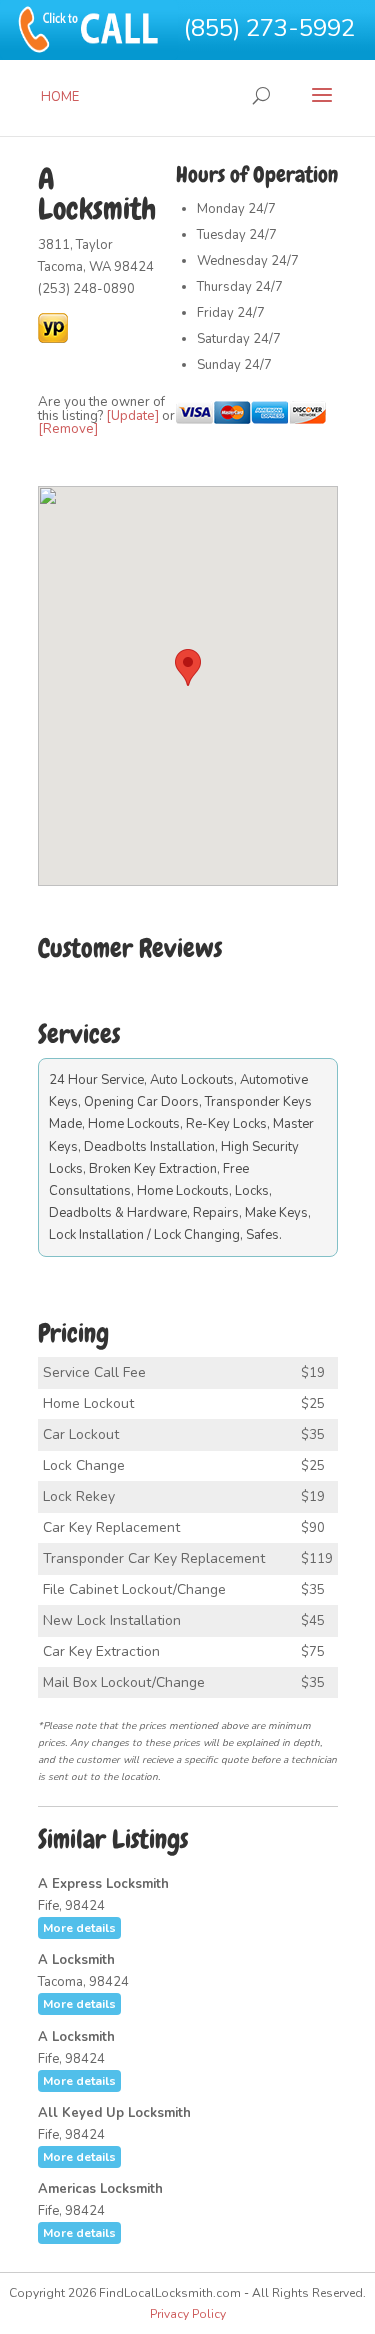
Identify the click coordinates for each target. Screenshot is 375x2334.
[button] (188, 667)
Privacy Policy (188, 2314)
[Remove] (68, 429)
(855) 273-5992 (269, 28)
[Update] (132, 416)
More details (79, 1928)
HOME (60, 97)
